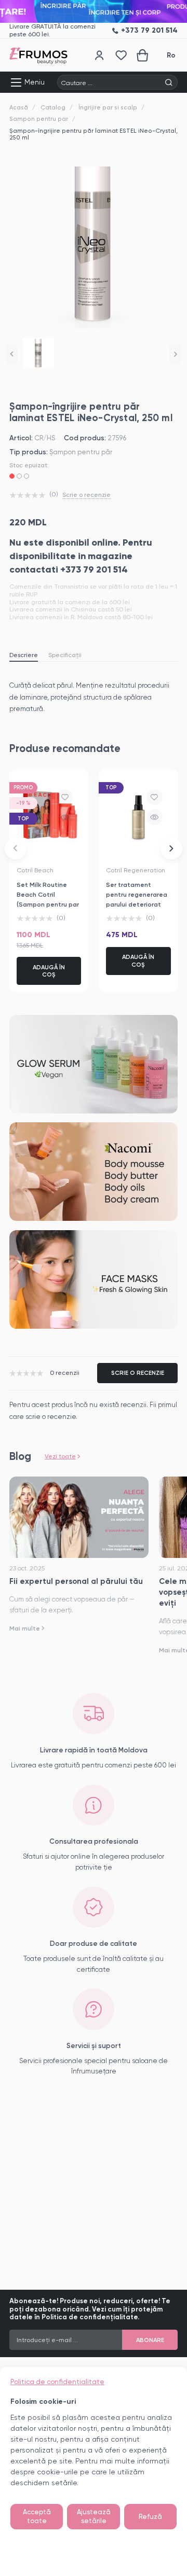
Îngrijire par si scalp (108, 107)
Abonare (150, 2340)
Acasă (19, 107)
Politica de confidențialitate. (90, 2317)
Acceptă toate (37, 2517)
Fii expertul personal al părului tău (76, 1581)
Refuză (150, 2517)
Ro (171, 55)
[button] (12, 354)
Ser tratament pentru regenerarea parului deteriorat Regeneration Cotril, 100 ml (138, 904)
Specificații (65, 655)
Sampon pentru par (39, 119)
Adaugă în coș (49, 971)
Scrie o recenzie (86, 495)
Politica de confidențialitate (57, 2382)
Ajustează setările (94, 2517)
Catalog (53, 107)
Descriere (24, 655)
